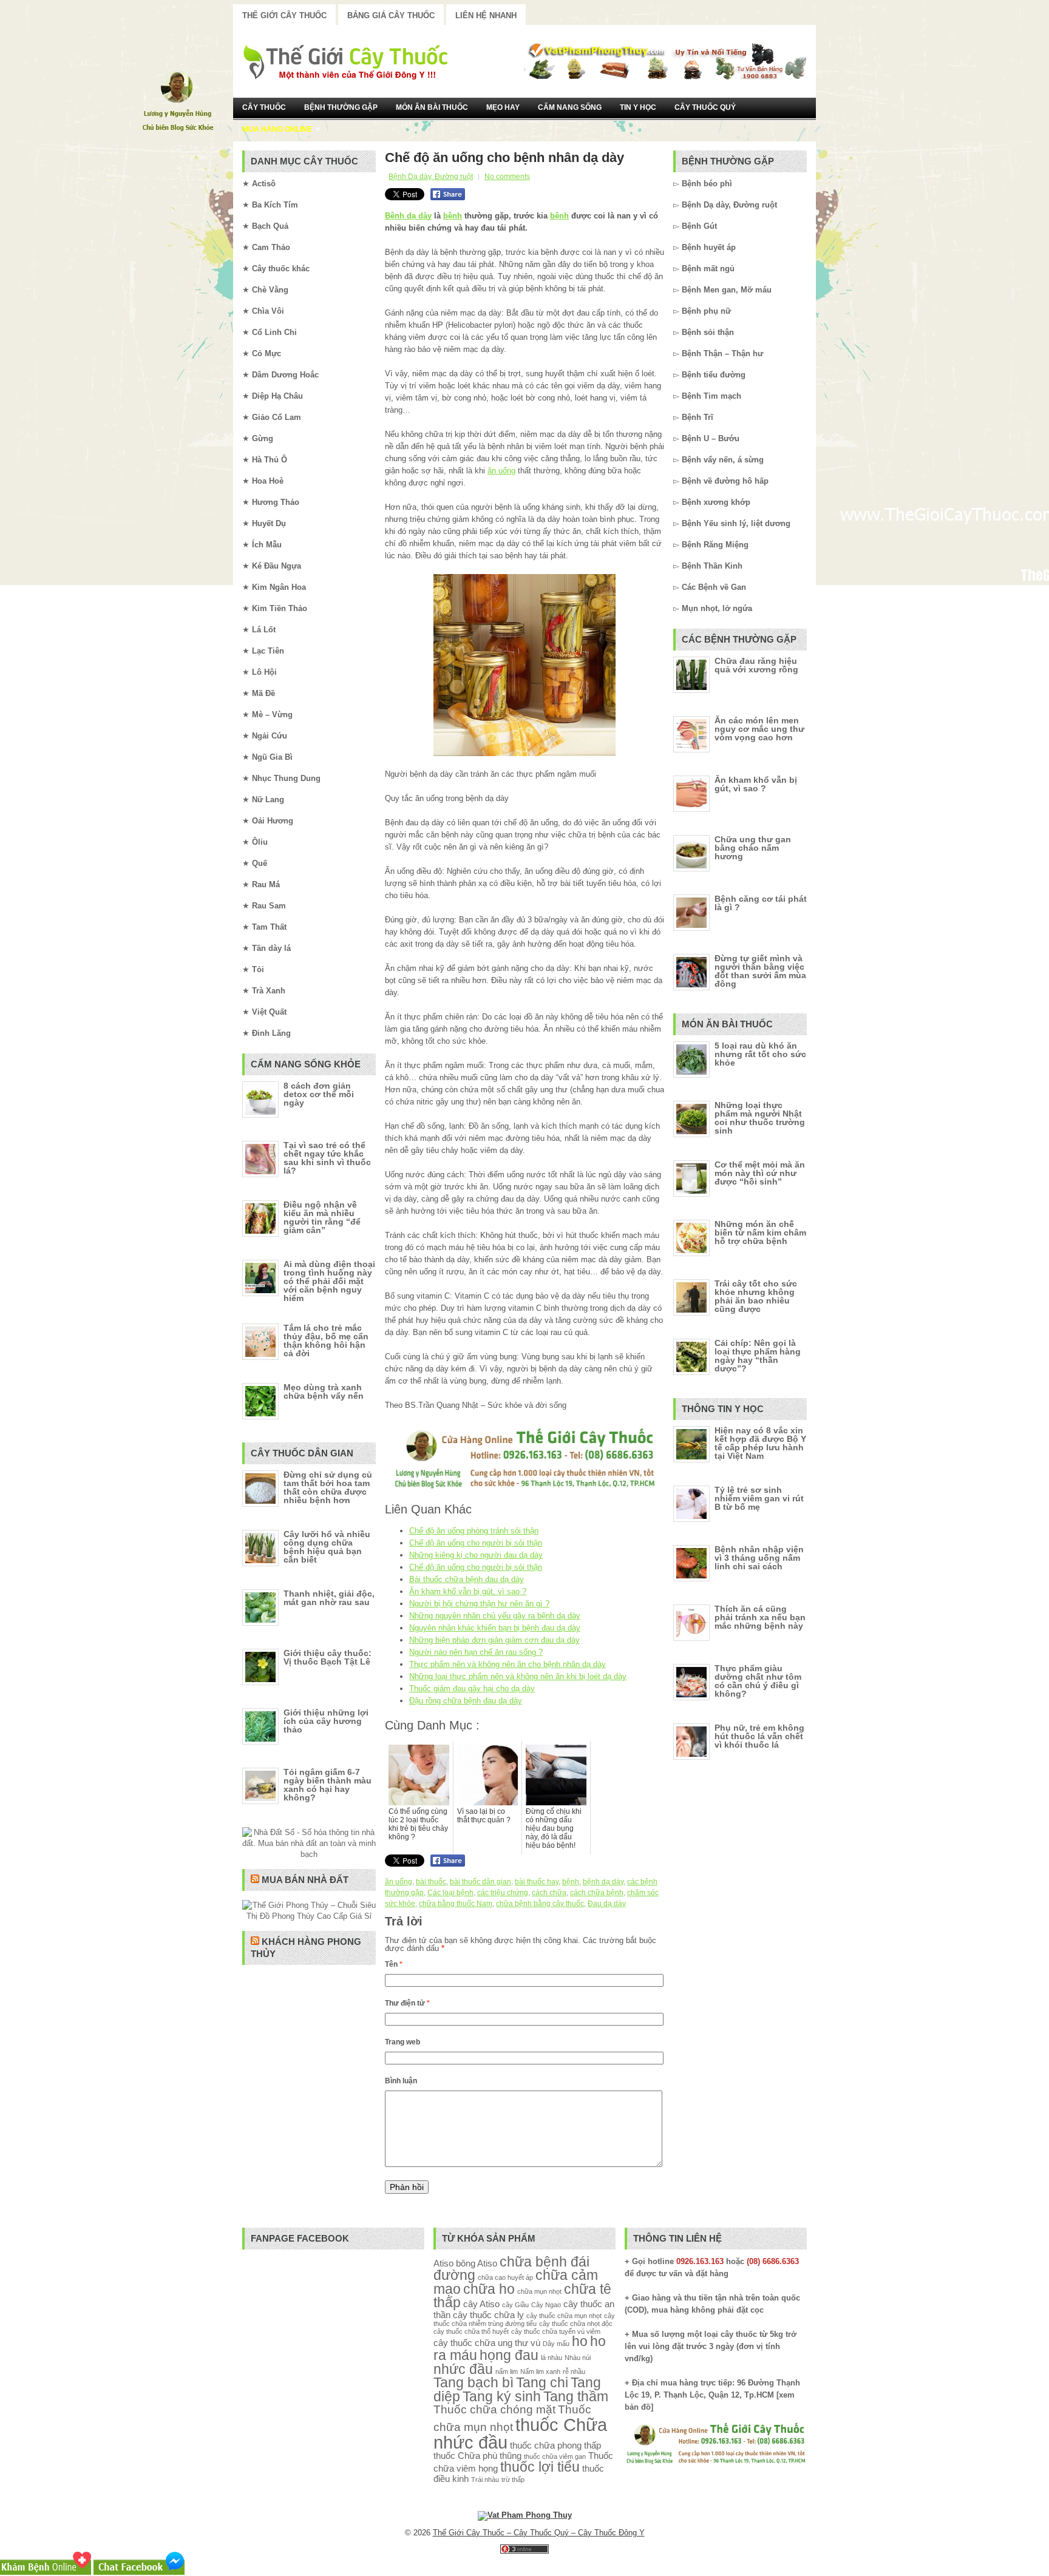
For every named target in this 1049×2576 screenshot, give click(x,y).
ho (580, 2341)
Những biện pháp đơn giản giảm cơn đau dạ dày (494, 1640)
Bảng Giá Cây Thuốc (391, 15)
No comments (507, 177)
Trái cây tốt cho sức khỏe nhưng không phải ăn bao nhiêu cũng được (756, 1296)
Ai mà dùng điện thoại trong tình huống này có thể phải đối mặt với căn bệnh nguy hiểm (329, 1281)
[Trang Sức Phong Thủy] (524, 1489)
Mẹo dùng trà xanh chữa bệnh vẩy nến (324, 1391)
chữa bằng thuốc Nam (456, 1904)
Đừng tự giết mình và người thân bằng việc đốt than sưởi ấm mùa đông (760, 971)
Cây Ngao (546, 2305)
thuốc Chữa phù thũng (477, 2456)
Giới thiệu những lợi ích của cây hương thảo (326, 1721)
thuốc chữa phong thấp (555, 2445)
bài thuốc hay (537, 1882)
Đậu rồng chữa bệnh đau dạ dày (466, 1701)
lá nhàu (552, 2358)
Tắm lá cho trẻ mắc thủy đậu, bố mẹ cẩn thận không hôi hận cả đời (326, 1340)
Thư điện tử (407, 2003)
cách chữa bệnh (597, 1893)
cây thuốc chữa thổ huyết (471, 2331)
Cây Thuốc (264, 107)
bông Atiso (477, 2263)
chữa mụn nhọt (539, 2291)
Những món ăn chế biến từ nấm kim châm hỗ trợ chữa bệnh (760, 1232)
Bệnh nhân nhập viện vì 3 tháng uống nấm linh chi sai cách (759, 1558)
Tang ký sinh (502, 2397)
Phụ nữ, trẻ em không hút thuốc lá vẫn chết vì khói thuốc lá (759, 1736)
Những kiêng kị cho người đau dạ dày (476, 1555)
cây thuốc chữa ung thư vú (487, 2343)
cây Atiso (481, 2304)
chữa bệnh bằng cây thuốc (540, 1904)
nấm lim (507, 2371)
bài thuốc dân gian (480, 1882)
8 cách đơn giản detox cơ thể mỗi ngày (319, 1094)
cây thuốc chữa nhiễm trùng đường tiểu (524, 2320)
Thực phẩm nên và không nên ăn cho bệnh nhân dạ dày (508, 1664)
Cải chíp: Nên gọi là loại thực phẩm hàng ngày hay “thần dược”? (758, 1356)
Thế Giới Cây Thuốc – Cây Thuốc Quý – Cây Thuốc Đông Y (539, 2533)
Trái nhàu (485, 2480)
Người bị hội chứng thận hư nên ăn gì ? (479, 1604)
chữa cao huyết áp (505, 2277)
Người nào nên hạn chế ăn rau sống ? (476, 1652)
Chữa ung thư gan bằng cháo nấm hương (753, 848)
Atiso (443, 2263)
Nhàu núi (578, 2358)
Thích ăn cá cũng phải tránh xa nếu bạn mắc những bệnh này (760, 1617)
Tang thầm (576, 2397)
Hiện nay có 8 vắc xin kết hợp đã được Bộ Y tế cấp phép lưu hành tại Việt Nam (760, 1443)
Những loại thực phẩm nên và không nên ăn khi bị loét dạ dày (518, 1676)
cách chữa (549, 1893)
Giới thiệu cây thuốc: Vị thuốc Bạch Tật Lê (328, 1657)
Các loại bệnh (450, 1893)
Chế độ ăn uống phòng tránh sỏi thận (474, 1531)
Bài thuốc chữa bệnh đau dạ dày (467, 1579)
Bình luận (401, 2081)
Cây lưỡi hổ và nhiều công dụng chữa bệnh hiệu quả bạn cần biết (327, 1547)
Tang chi (542, 2383)
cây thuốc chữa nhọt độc (576, 2324)
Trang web (402, 2042)
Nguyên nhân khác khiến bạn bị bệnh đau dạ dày (495, 1628)
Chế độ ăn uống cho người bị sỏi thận (476, 1543)
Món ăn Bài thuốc (432, 107)
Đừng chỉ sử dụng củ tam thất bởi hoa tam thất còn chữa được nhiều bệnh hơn (328, 1487)
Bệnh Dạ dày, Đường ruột (431, 177)
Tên (394, 1964)
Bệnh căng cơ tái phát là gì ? (761, 903)
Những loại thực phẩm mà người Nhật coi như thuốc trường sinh (760, 1118)
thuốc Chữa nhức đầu (520, 2433)
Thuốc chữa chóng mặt (494, 2409)
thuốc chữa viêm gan (555, 2456)
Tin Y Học (638, 107)
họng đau (509, 2355)
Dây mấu (556, 2344)
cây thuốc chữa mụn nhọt (564, 2316)
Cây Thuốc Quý (705, 107)
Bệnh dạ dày (408, 216)
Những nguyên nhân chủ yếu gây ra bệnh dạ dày (495, 1616)
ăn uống (501, 471)
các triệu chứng (503, 1893)
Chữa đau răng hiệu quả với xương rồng (756, 665)
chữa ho (489, 2289)
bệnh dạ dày (603, 1882)
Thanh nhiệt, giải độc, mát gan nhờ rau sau (329, 1598)
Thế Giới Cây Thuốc (284, 15)
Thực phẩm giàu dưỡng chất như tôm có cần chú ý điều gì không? (758, 1681)
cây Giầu (515, 2305)
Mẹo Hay (503, 107)
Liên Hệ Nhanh (486, 15)
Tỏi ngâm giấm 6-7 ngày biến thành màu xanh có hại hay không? (328, 1785)
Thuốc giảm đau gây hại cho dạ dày (472, 1689)
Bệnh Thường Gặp (341, 107)
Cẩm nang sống (570, 107)
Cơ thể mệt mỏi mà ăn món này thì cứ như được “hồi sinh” (760, 1173)
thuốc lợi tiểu (540, 2467)
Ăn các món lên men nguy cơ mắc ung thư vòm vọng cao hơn (759, 729)
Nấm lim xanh (540, 2371)
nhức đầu (463, 2369)
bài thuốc (431, 1882)
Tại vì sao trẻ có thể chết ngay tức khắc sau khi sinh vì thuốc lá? (327, 1158)
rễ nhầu (574, 2371)
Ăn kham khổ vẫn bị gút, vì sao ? (468, 1591)
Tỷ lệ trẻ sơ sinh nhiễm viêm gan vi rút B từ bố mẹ (759, 1498)
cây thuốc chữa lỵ (488, 2315)
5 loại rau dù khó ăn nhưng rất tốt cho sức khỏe (760, 1054)
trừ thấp (513, 2480)
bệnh (453, 216)
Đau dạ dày (607, 1904)
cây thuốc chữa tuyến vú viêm (556, 2331)
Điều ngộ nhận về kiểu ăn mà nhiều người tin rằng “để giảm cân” (322, 1217)
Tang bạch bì (474, 2383)
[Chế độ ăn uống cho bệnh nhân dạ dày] (524, 665)
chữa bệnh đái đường (511, 2269)
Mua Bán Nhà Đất (305, 1880)
